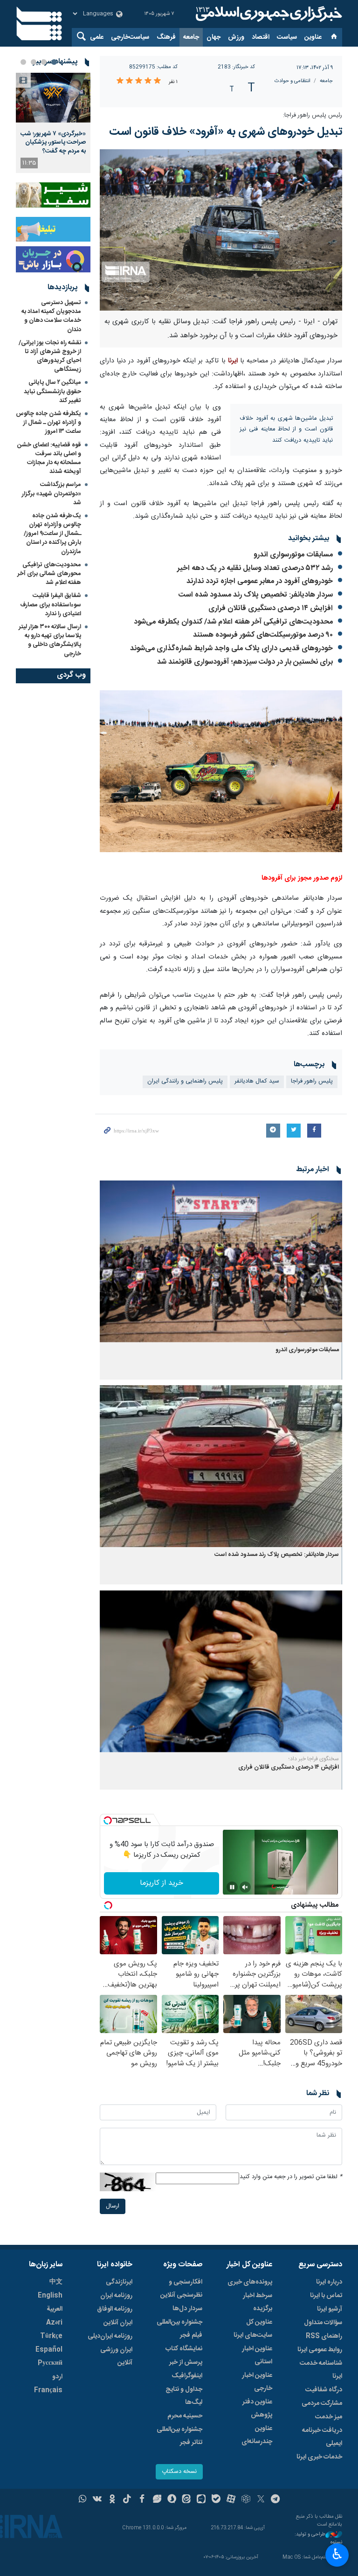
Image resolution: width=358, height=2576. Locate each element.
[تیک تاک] (127, 2500)
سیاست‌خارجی (130, 37)
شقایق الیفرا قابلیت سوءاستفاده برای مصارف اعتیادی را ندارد (51, 604)
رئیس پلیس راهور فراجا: (313, 115)
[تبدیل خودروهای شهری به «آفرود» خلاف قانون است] (221, 230)
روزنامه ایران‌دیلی (110, 2336)
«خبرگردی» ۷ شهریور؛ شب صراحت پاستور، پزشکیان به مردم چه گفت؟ (53, 142)
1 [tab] (54, 62)
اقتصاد (261, 37)
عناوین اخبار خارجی (257, 2382)
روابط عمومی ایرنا (320, 2350)
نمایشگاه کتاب (184, 2349)
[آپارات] (231, 2500)
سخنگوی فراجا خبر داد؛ (314, 1759)
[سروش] (172, 2500)
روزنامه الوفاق (115, 2309)
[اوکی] (112, 2500)
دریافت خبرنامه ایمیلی (322, 2437)
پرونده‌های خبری (250, 2282)
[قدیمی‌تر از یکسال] (221, 1261)
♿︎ (337, 2554)
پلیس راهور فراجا (312, 1081)
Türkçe (51, 2336)
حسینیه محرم (185, 2416)
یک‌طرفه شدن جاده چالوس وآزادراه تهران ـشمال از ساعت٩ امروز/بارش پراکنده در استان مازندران (52, 534)
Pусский (50, 2363)
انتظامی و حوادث (293, 81)
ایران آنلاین (118, 2323)
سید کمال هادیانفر (257, 1081)
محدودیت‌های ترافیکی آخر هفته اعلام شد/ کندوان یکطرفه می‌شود (233, 622)
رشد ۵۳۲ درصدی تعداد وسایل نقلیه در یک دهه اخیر (255, 568)
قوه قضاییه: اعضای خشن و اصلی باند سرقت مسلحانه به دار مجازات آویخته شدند (49, 458)
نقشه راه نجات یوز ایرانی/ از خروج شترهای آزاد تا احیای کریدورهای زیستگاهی (50, 356)
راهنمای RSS (324, 2336)
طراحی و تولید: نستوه (318, 2538)
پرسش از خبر (186, 2362)
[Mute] (245, 1887)
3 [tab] (34, 62)
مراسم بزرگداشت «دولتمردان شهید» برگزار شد (52, 493)
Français (48, 2390)
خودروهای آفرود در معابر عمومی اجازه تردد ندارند (260, 581)
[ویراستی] (157, 2500)
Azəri (54, 2323)
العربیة (55, 2309)
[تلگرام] (276, 2500)
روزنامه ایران (116, 2296)
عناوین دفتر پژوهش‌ (257, 2409)
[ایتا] (187, 2500)
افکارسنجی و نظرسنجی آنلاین (181, 2289)
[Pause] (232, 1887)
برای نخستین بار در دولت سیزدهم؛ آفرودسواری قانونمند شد (245, 662)
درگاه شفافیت (324, 2390)
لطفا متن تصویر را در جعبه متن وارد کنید (291, 2177)
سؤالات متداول (323, 2323)
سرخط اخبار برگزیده (258, 2302)
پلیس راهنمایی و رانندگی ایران (185, 1081)
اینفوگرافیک (187, 2376)
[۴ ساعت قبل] (53, 98)
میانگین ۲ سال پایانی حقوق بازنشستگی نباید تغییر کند (52, 391)
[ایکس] (261, 2500)
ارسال (113, 2206)
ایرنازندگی (119, 2282)
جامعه (191, 37)
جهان (213, 37)
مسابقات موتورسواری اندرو (293, 555)
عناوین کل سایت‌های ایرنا (253, 2329)
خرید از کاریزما (162, 1883)
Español (49, 2350)
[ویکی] (97, 2500)
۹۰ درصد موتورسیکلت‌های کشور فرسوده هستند (263, 635)
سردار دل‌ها (187, 2309)
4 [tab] (23, 62)
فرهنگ (166, 37)
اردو (57, 2377)
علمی (97, 37)
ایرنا (268, 14)
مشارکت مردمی (322, 2403)
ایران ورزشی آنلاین (116, 2356)
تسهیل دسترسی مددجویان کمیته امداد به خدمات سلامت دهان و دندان (51, 316)
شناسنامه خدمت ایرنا (321, 2370)
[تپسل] (108, 1820)
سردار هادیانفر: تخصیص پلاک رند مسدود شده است (256, 595)
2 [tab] (44, 62)
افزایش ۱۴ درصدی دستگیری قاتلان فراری (271, 608)
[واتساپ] (83, 2500)
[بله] (216, 2500)
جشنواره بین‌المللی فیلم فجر (179, 2329)
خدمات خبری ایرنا (319, 2457)
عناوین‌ (313, 37)
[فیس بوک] (142, 2500)
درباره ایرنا (329, 2282)
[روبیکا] (246, 2500)
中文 (56, 2282)
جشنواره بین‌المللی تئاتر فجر (179, 2436)
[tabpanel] (53, 123)
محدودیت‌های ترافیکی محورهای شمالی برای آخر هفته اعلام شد (49, 574)
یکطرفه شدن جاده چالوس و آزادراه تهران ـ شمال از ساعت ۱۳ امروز (48, 423)
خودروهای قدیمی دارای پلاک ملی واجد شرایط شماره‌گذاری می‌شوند (231, 649)
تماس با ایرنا (326, 2296)
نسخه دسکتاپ (179, 2472)
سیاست (287, 37)
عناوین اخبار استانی (257, 2355)
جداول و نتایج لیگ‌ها (184, 2396)
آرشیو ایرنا (330, 2309)
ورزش (236, 37)
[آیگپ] (201, 2500)
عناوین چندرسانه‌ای (257, 2435)
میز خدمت (329, 2417)
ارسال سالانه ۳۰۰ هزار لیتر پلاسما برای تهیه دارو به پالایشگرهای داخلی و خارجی (50, 640)
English (50, 2296)
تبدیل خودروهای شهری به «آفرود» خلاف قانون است (226, 132)
